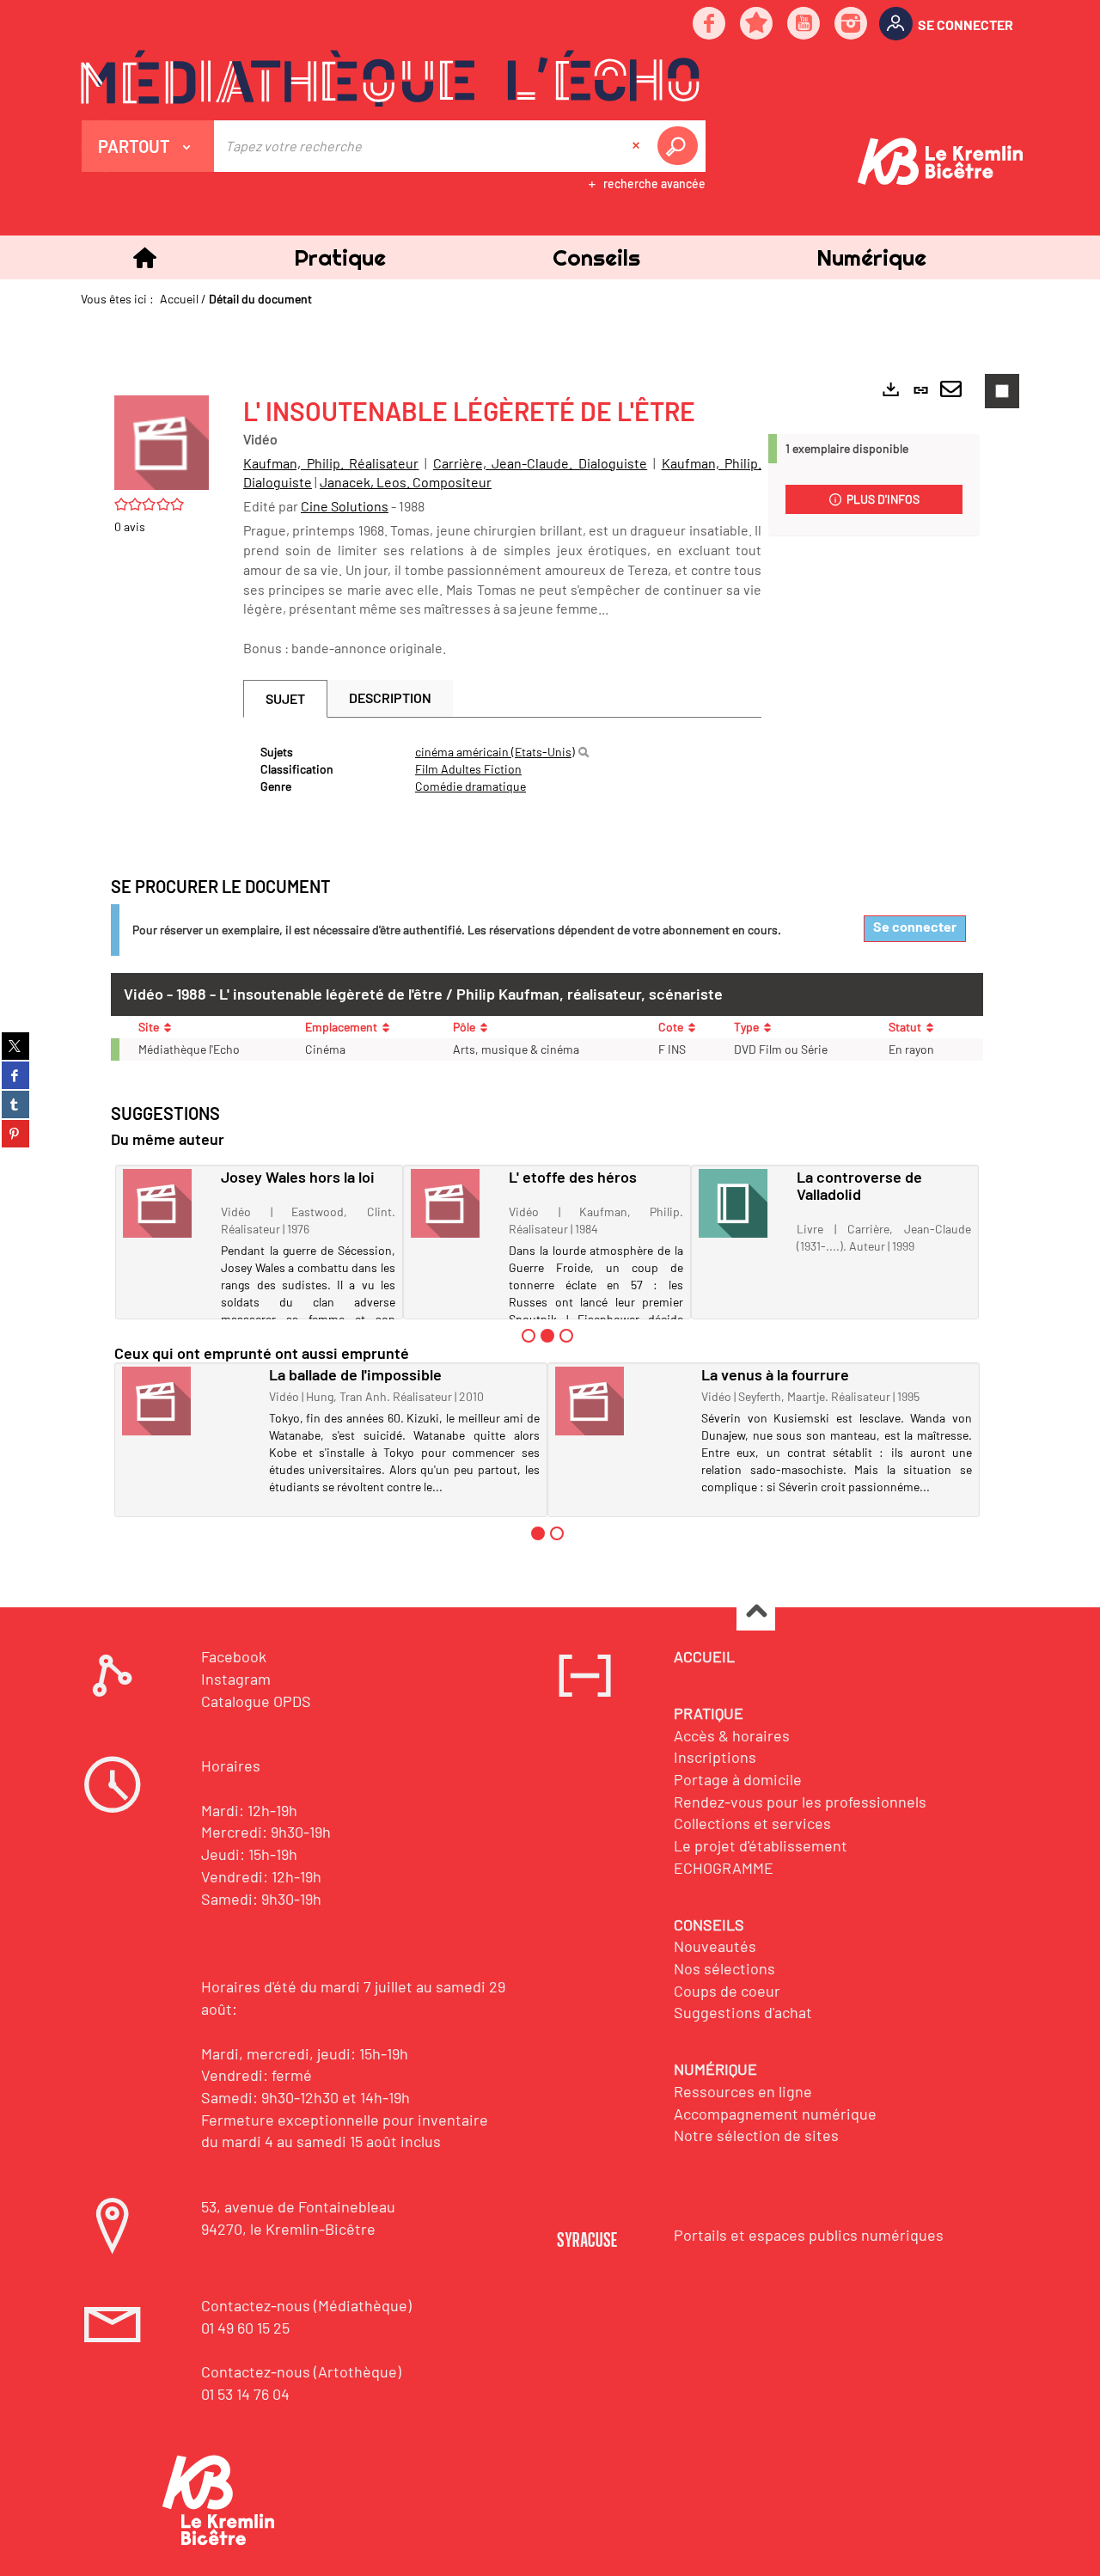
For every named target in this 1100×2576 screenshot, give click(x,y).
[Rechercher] (584, 752)
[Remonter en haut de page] (756, 1612)
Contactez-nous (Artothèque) (301, 2371)
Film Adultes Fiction (468, 769)
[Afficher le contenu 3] (566, 1336)
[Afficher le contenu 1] (529, 1336)
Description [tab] (390, 698)
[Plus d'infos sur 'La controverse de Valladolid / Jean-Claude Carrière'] (742, 1203)
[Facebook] (710, 24)
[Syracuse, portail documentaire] (390, 78)
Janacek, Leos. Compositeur (406, 482)
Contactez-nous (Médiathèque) (306, 2305)
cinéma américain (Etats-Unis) (495, 752)
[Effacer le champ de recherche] (638, 146)
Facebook (234, 1656)
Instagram (236, 1679)
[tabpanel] (502, 769)
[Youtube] (804, 24)
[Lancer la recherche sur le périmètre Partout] (681, 146)
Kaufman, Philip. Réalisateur (331, 463)
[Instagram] (852, 24)
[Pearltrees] (757, 24)
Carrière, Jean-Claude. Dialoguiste (540, 463)
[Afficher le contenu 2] (557, 1533)
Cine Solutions (345, 506)
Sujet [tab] (285, 698)
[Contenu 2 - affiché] (547, 1336)
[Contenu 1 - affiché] (538, 1533)
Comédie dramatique (471, 786)
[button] (339, 257)
